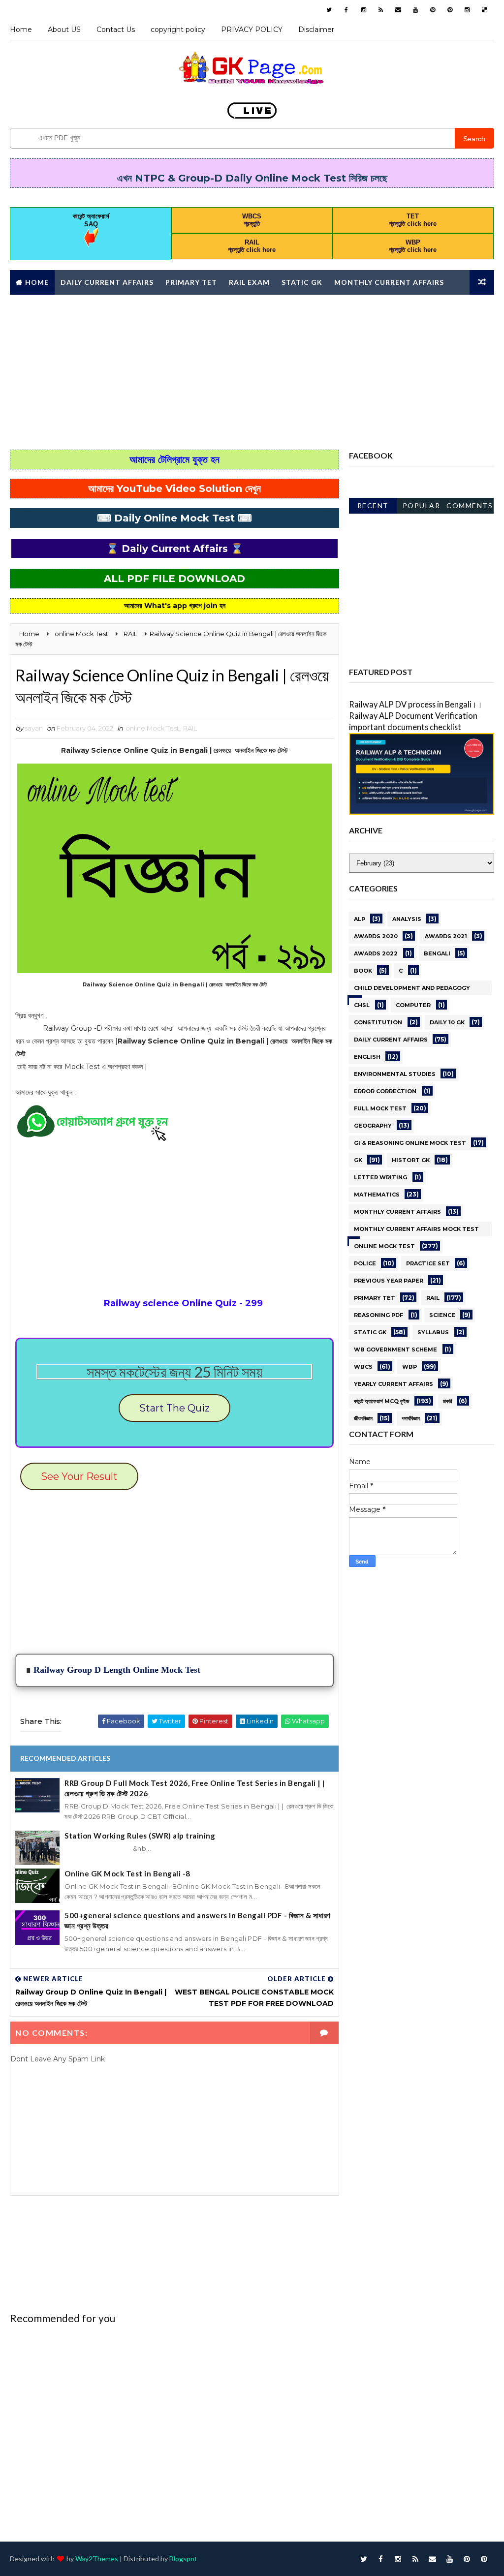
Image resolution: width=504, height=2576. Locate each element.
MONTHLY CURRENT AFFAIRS (397, 1212)
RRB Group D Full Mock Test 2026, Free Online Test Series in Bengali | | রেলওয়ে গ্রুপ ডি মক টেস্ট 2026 (195, 1788)
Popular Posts (422, 507)
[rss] (381, 10)
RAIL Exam (249, 282)
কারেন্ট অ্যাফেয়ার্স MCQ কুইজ (382, 1401)
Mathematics (377, 1195)
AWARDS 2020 (376, 936)
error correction (385, 1091)
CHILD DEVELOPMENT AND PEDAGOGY (412, 988)
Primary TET (191, 282)
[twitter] (329, 10)
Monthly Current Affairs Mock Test (416, 1229)
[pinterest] (433, 10)
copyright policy (178, 30)
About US (64, 30)
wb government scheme (395, 1349)
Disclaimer (316, 30)
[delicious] (484, 10)
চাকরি (447, 1401)
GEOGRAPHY (373, 1126)
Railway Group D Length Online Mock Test (117, 1670)
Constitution (378, 1022)
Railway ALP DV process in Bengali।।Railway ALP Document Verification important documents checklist (416, 716)
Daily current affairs (391, 1040)
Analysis (407, 919)
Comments (470, 506)
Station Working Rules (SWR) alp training (140, 1836)
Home (21, 30)
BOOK (363, 971)
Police (365, 1263)
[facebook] (346, 10)
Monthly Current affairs (389, 282)
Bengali (437, 953)
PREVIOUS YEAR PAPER (389, 1281)
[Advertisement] (252, 371)
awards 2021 (446, 936)
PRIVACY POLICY (252, 30)
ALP (360, 919)
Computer (413, 1005)
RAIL (190, 728)
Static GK (302, 282)
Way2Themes (97, 2559)
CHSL (362, 1005)
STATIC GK (370, 1332)
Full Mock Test (380, 1108)
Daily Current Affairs (107, 282)
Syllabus (433, 1332)
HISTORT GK (411, 1160)
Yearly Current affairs (394, 1384)
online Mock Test (152, 728)
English (367, 1057)
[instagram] (364, 10)
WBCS (363, 1367)
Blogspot (183, 2559)
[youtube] (415, 10)
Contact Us (116, 30)
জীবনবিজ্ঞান (363, 1418)
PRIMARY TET (375, 1298)
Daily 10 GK (447, 1022)
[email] (398, 10)
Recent (373, 506)
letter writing (380, 1177)
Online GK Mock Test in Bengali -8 (127, 1873)
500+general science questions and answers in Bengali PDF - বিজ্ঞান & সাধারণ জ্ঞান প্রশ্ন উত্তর (198, 1920)
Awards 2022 (376, 953)
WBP (409, 1367)
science (442, 1315)
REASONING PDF (378, 1315)
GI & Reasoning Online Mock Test (410, 1143)
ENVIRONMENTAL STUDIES (395, 1074)
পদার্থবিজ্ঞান (411, 1418)
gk (358, 1160)
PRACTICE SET (428, 1263)
